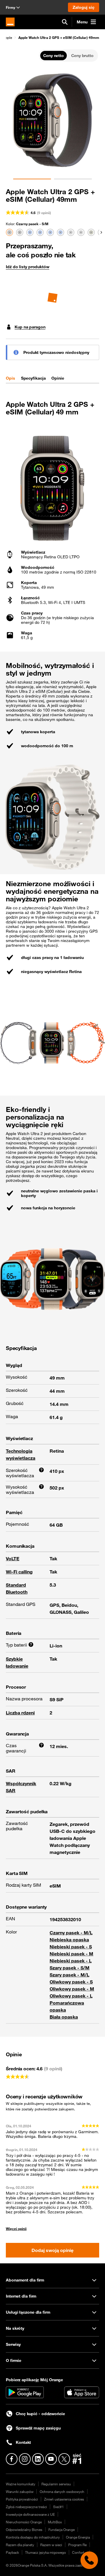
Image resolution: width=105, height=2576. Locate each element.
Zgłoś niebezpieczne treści (26, 2507)
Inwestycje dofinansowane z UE (30, 2514)
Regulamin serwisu (56, 2484)
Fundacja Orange (62, 2529)
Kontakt (23, 2442)
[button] (56, 37)
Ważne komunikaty (21, 2484)
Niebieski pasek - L (71, 1961)
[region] (52, 37)
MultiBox (55, 2522)
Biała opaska (64, 2017)
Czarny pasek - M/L (71, 1933)
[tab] (10, 378)
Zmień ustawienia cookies (64, 2499)
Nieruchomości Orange (24, 2522)
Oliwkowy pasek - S (71, 1982)
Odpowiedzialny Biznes (24, 2529)
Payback (12, 2552)
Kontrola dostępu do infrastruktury (33, 2537)
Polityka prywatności (22, 2499)
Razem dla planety (20, 2545)
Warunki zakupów (20, 2491)
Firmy (10, 7)
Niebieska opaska (69, 1940)
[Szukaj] (65, 22)
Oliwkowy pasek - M (72, 1989)
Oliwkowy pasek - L (71, 1996)
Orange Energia (78, 2537)
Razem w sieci (51, 2545)
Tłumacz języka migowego (45, 2552)
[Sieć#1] (77, 2459)
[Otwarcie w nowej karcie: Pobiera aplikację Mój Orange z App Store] (82, 2392)
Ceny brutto (82, 56)
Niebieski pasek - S (71, 1947)
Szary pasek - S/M (70, 1968)
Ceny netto (54, 56)
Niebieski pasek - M (71, 1954)
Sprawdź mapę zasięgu (38, 2428)
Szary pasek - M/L (69, 1975)
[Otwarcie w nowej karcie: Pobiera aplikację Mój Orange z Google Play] (25, 2392)
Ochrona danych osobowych (62, 2491)
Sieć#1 (58, 2507)
